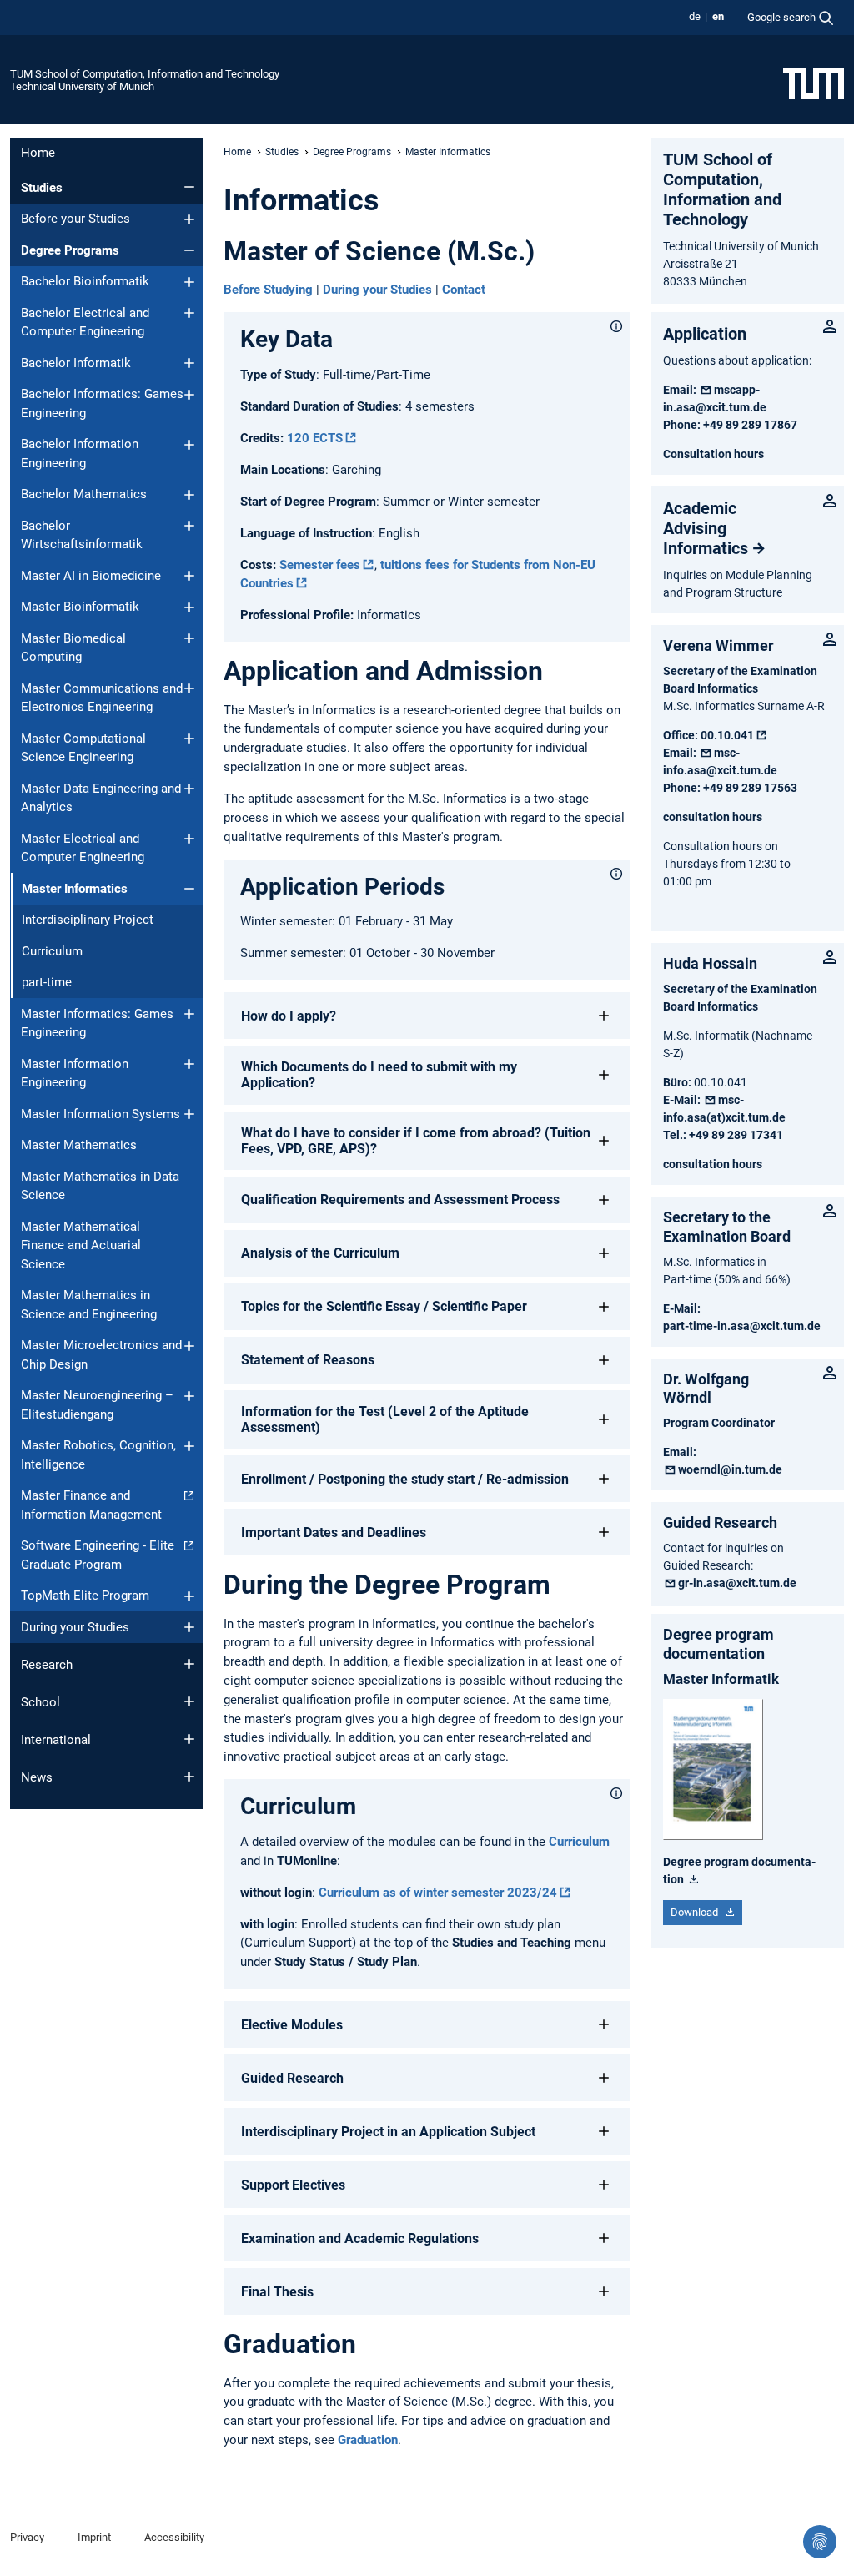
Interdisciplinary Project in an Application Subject (388, 2132)
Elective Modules (292, 2025)
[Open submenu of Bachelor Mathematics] (189, 495)
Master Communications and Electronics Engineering (102, 698)
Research (47, 1665)
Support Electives (293, 2185)
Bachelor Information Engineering (80, 454)
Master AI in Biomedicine (91, 576)
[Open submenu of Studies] (189, 187)
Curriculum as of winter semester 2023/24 (438, 1893)
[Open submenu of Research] (189, 1664)
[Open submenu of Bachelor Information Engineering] (189, 445)
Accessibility (174, 2537)
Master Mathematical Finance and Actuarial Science (81, 1245)
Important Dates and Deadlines (334, 1532)
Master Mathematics (79, 1145)
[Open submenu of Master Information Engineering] (189, 1064)
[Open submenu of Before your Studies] (189, 219)
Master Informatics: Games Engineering (97, 1023)
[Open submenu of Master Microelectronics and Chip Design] (189, 1346)
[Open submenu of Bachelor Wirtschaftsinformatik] (189, 526)
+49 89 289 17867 (750, 425)
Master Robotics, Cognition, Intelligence (98, 1455)
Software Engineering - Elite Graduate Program (98, 1555)
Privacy (27, 2537)
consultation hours (713, 817)
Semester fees (320, 565)
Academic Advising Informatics (706, 528)
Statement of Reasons (308, 1360)
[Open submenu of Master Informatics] (189, 889)
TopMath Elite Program (85, 1596)
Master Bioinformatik (80, 607)
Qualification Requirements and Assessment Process (400, 1200)
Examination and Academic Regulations (360, 2238)
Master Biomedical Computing (73, 648)
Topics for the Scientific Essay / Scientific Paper (384, 1306)
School (40, 1702)
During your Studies (75, 1627)
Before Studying (268, 290)
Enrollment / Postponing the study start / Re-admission (405, 1479)
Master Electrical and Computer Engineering (83, 848)
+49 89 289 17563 (750, 788)
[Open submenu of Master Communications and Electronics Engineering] (189, 688)
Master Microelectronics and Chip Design (101, 1355)
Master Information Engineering (75, 1074)
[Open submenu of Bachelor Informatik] (189, 363)
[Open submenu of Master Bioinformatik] (189, 607)
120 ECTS (315, 438)
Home (38, 153)
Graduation (368, 2440)
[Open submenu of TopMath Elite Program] (189, 1596)
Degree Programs (70, 250)
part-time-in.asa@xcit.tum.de (742, 1326)
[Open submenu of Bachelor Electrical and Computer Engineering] (189, 313)
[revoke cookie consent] (820, 2542)
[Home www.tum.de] (814, 83)
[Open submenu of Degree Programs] (189, 250)
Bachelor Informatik (76, 363)
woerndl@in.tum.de (730, 1469)
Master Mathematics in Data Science (100, 1186)
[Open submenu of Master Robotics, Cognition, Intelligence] (189, 1446)
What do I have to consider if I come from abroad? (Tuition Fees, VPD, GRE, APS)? (416, 1141)
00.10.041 (727, 735)
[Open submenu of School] (189, 1701)
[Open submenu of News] (189, 1777)
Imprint (94, 2537)
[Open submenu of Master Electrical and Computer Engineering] (189, 839)
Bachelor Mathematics (84, 494)
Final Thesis (277, 2292)
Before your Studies (75, 219)
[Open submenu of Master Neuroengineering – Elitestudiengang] (189, 1396)
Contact (464, 290)
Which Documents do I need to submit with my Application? (379, 1075)
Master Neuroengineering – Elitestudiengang (97, 1405)
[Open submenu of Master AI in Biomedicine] (189, 576)
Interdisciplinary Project (88, 920)
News (37, 1777)
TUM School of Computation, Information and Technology (145, 74)
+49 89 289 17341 (736, 1135)
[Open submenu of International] (189, 1739)
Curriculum (52, 951)
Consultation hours (713, 454)
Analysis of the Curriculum (320, 1253)
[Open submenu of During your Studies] (189, 1627)
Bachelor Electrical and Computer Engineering (85, 323)
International (56, 1740)
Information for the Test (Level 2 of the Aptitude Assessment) (385, 1419)
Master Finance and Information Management (91, 1505)
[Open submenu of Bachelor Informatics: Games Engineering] (189, 395)
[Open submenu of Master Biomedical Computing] (189, 638)
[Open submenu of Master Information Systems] (189, 1114)
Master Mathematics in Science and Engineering (89, 1305)
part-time (47, 982)
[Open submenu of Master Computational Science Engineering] (189, 739)
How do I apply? (289, 1016)
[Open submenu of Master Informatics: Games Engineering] (189, 1014)
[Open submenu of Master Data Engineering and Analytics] (189, 789)
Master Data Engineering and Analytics (101, 798)
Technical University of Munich (82, 86)
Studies (42, 188)
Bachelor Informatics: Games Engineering (102, 403)
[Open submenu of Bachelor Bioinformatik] (189, 282)
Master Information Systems (100, 1114)
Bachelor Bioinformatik (85, 281)
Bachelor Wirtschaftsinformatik (82, 535)
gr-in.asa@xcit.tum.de (737, 1583)
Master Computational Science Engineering (83, 748)
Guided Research (292, 2078)
